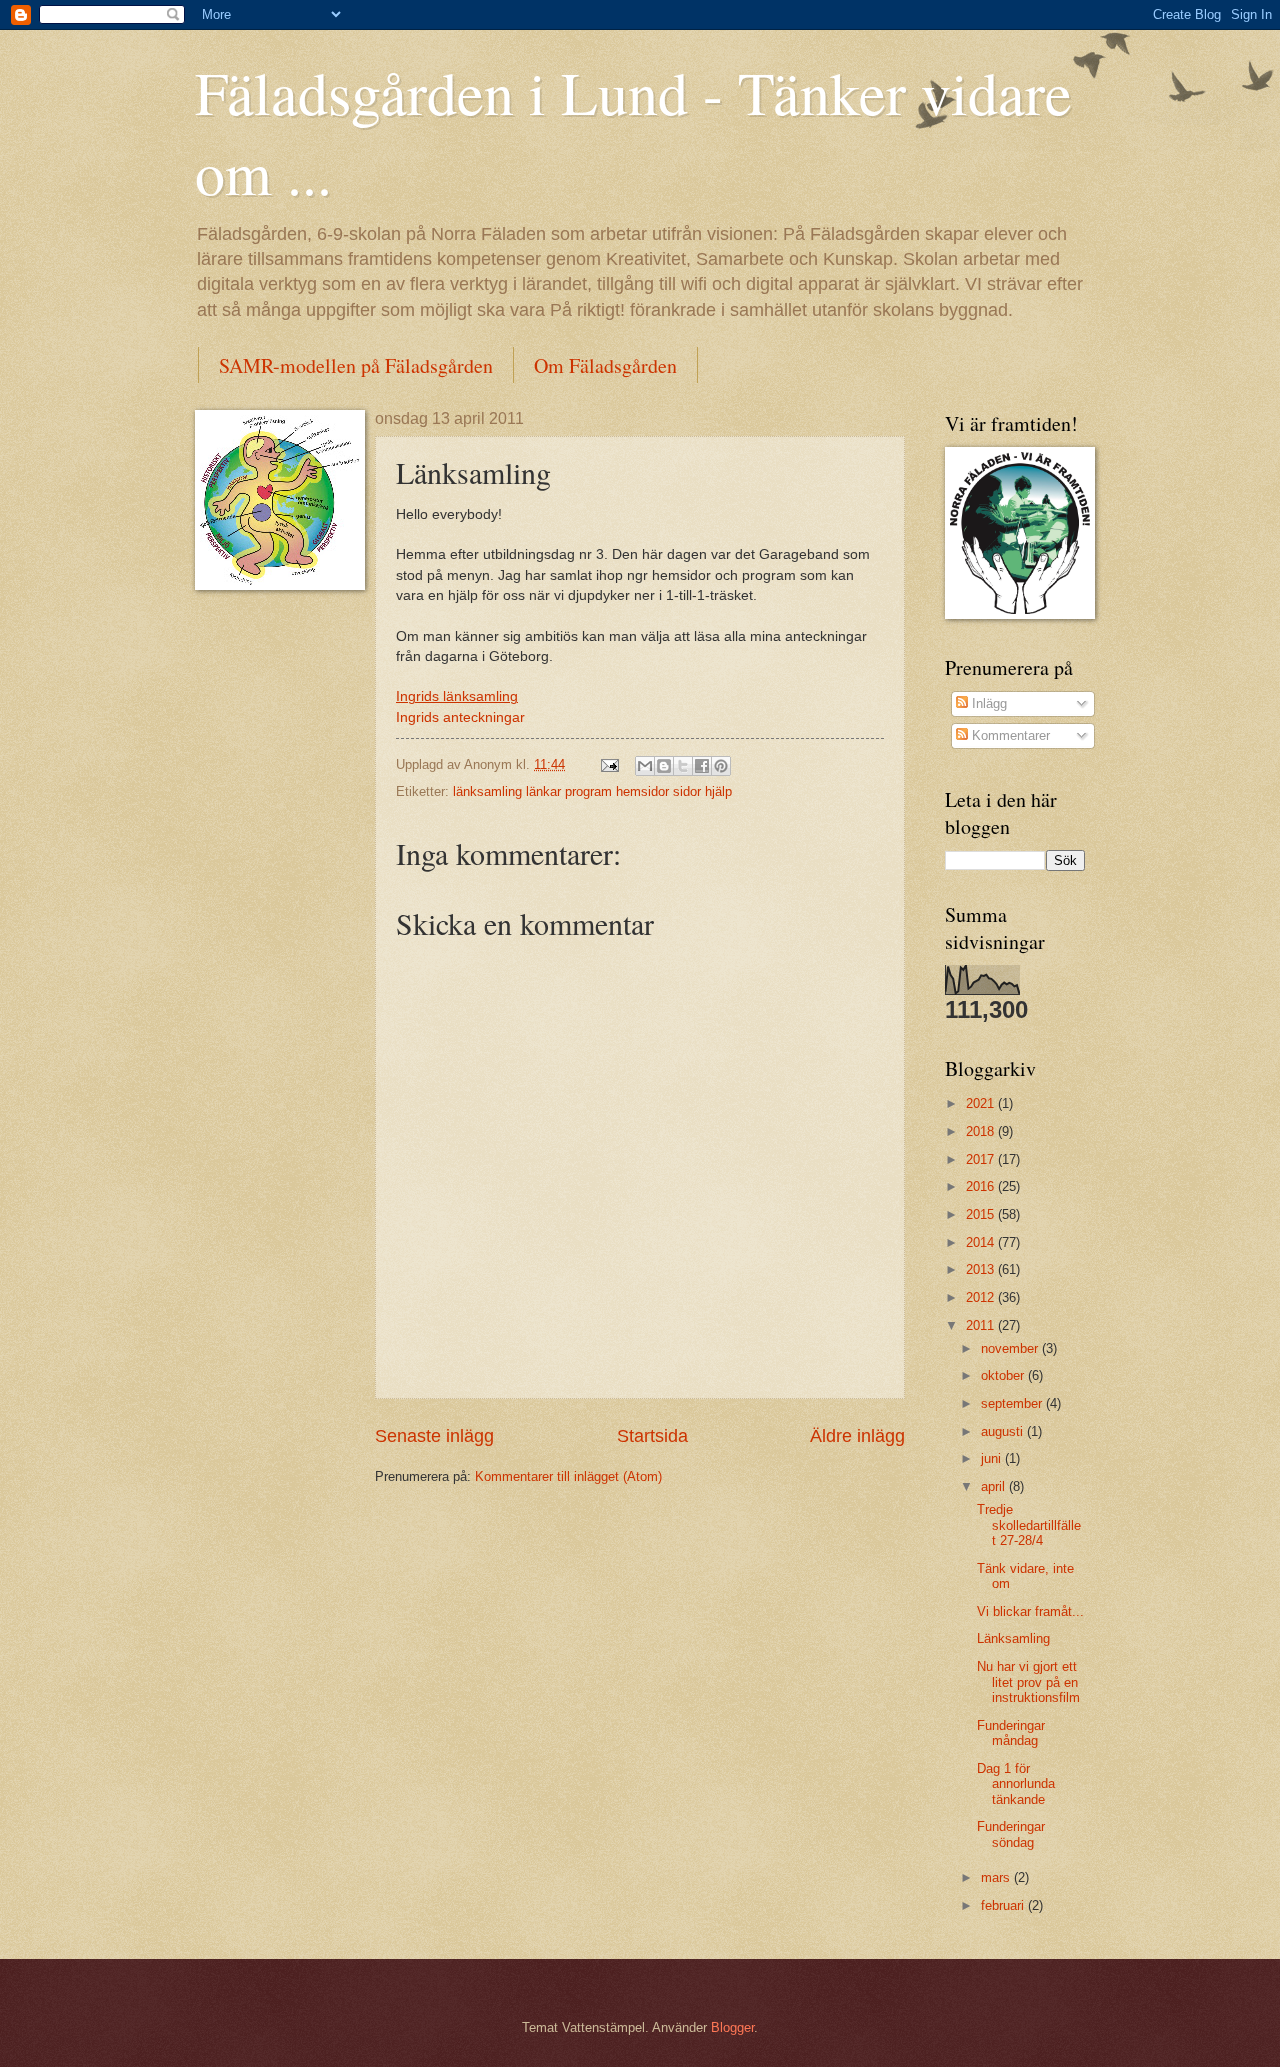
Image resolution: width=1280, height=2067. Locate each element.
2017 (982, 1159)
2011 (982, 1325)
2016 (982, 1186)
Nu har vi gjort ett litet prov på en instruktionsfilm (1028, 1682)
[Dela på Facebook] (702, 766)
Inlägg (987, 703)
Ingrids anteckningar (460, 717)
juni (993, 1458)
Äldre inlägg (857, 1436)
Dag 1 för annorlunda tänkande (1016, 1784)
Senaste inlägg (434, 1436)
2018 (982, 1131)
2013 (982, 1269)
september (1013, 1403)
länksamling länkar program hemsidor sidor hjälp (592, 791)
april (995, 1486)
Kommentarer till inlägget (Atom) (568, 1476)
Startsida (652, 1436)
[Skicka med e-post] (645, 766)
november (1011, 1348)
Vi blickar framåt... (1030, 1611)
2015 (982, 1214)
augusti (1004, 1431)
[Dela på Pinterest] (721, 766)
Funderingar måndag (1011, 1733)
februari (1004, 1905)
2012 (982, 1297)
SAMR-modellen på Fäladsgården (356, 365)
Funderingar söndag (1011, 1834)
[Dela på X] (683, 766)
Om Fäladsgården (605, 365)
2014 (982, 1242)
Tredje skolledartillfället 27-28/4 (1029, 1525)
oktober (1004, 1375)
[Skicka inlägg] (609, 764)
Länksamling (1013, 1638)
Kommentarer (1009, 735)
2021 (982, 1103)
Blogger (732, 2027)
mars (997, 1877)
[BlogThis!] (664, 766)
